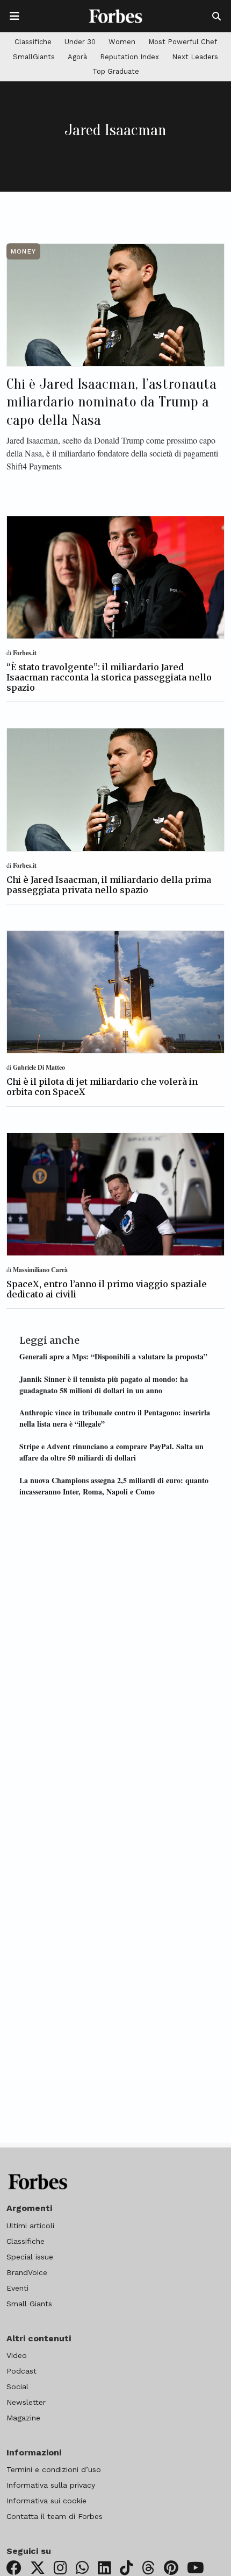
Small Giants (29, 2304)
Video (17, 2355)
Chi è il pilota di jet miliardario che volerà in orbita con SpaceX (102, 1087)
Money (23, 251)
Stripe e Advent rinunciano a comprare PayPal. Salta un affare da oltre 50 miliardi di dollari (111, 1452)
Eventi (17, 2288)
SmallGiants (34, 57)
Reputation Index (129, 57)
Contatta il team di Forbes (55, 2516)
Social (17, 2387)
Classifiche (33, 42)
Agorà (77, 57)
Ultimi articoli (30, 2226)
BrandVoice (27, 2272)
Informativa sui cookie (46, 2501)
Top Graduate (116, 71)
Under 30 (80, 42)
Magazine (23, 2418)
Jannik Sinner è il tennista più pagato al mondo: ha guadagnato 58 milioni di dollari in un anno (104, 1385)
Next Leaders (195, 57)
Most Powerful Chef (183, 42)
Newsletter (26, 2402)
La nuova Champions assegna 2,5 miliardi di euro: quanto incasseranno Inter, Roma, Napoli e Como (114, 1486)
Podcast (21, 2371)
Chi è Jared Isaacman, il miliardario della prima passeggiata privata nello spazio (109, 885)
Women (122, 42)
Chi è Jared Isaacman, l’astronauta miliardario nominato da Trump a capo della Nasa (111, 402)
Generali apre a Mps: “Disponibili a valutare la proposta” (113, 1356)
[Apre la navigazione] (15, 16)
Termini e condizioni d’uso (54, 2469)
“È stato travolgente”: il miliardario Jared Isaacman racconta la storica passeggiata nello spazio (109, 677)
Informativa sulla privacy (51, 2485)
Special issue (30, 2257)
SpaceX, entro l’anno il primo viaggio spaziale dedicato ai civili (107, 1289)
